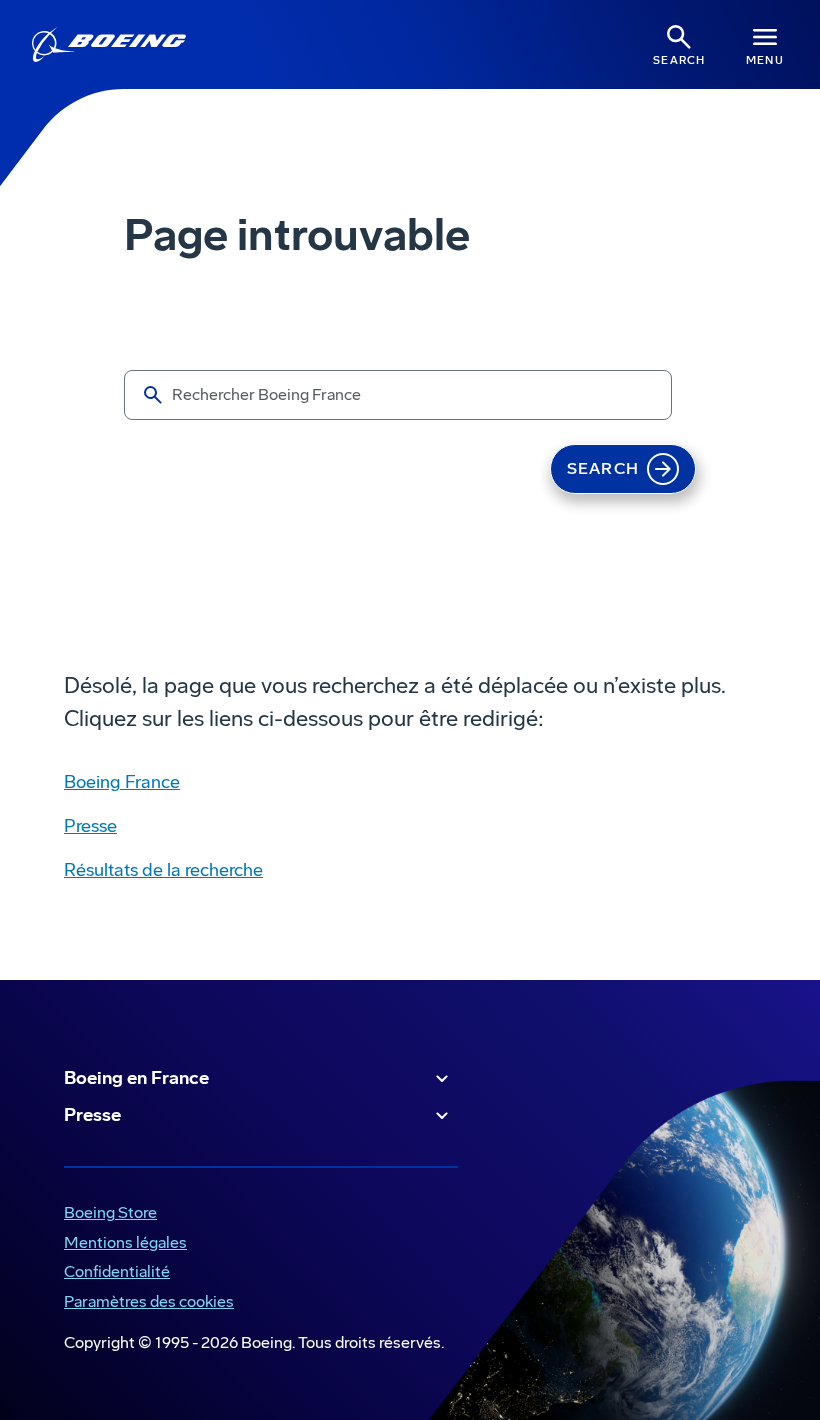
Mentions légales (121, 1244)
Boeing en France (136, 1078)
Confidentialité (113, 1273)
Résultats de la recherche (163, 870)
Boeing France (122, 782)
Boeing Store (106, 1214)
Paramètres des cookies (149, 1301)
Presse (90, 826)
